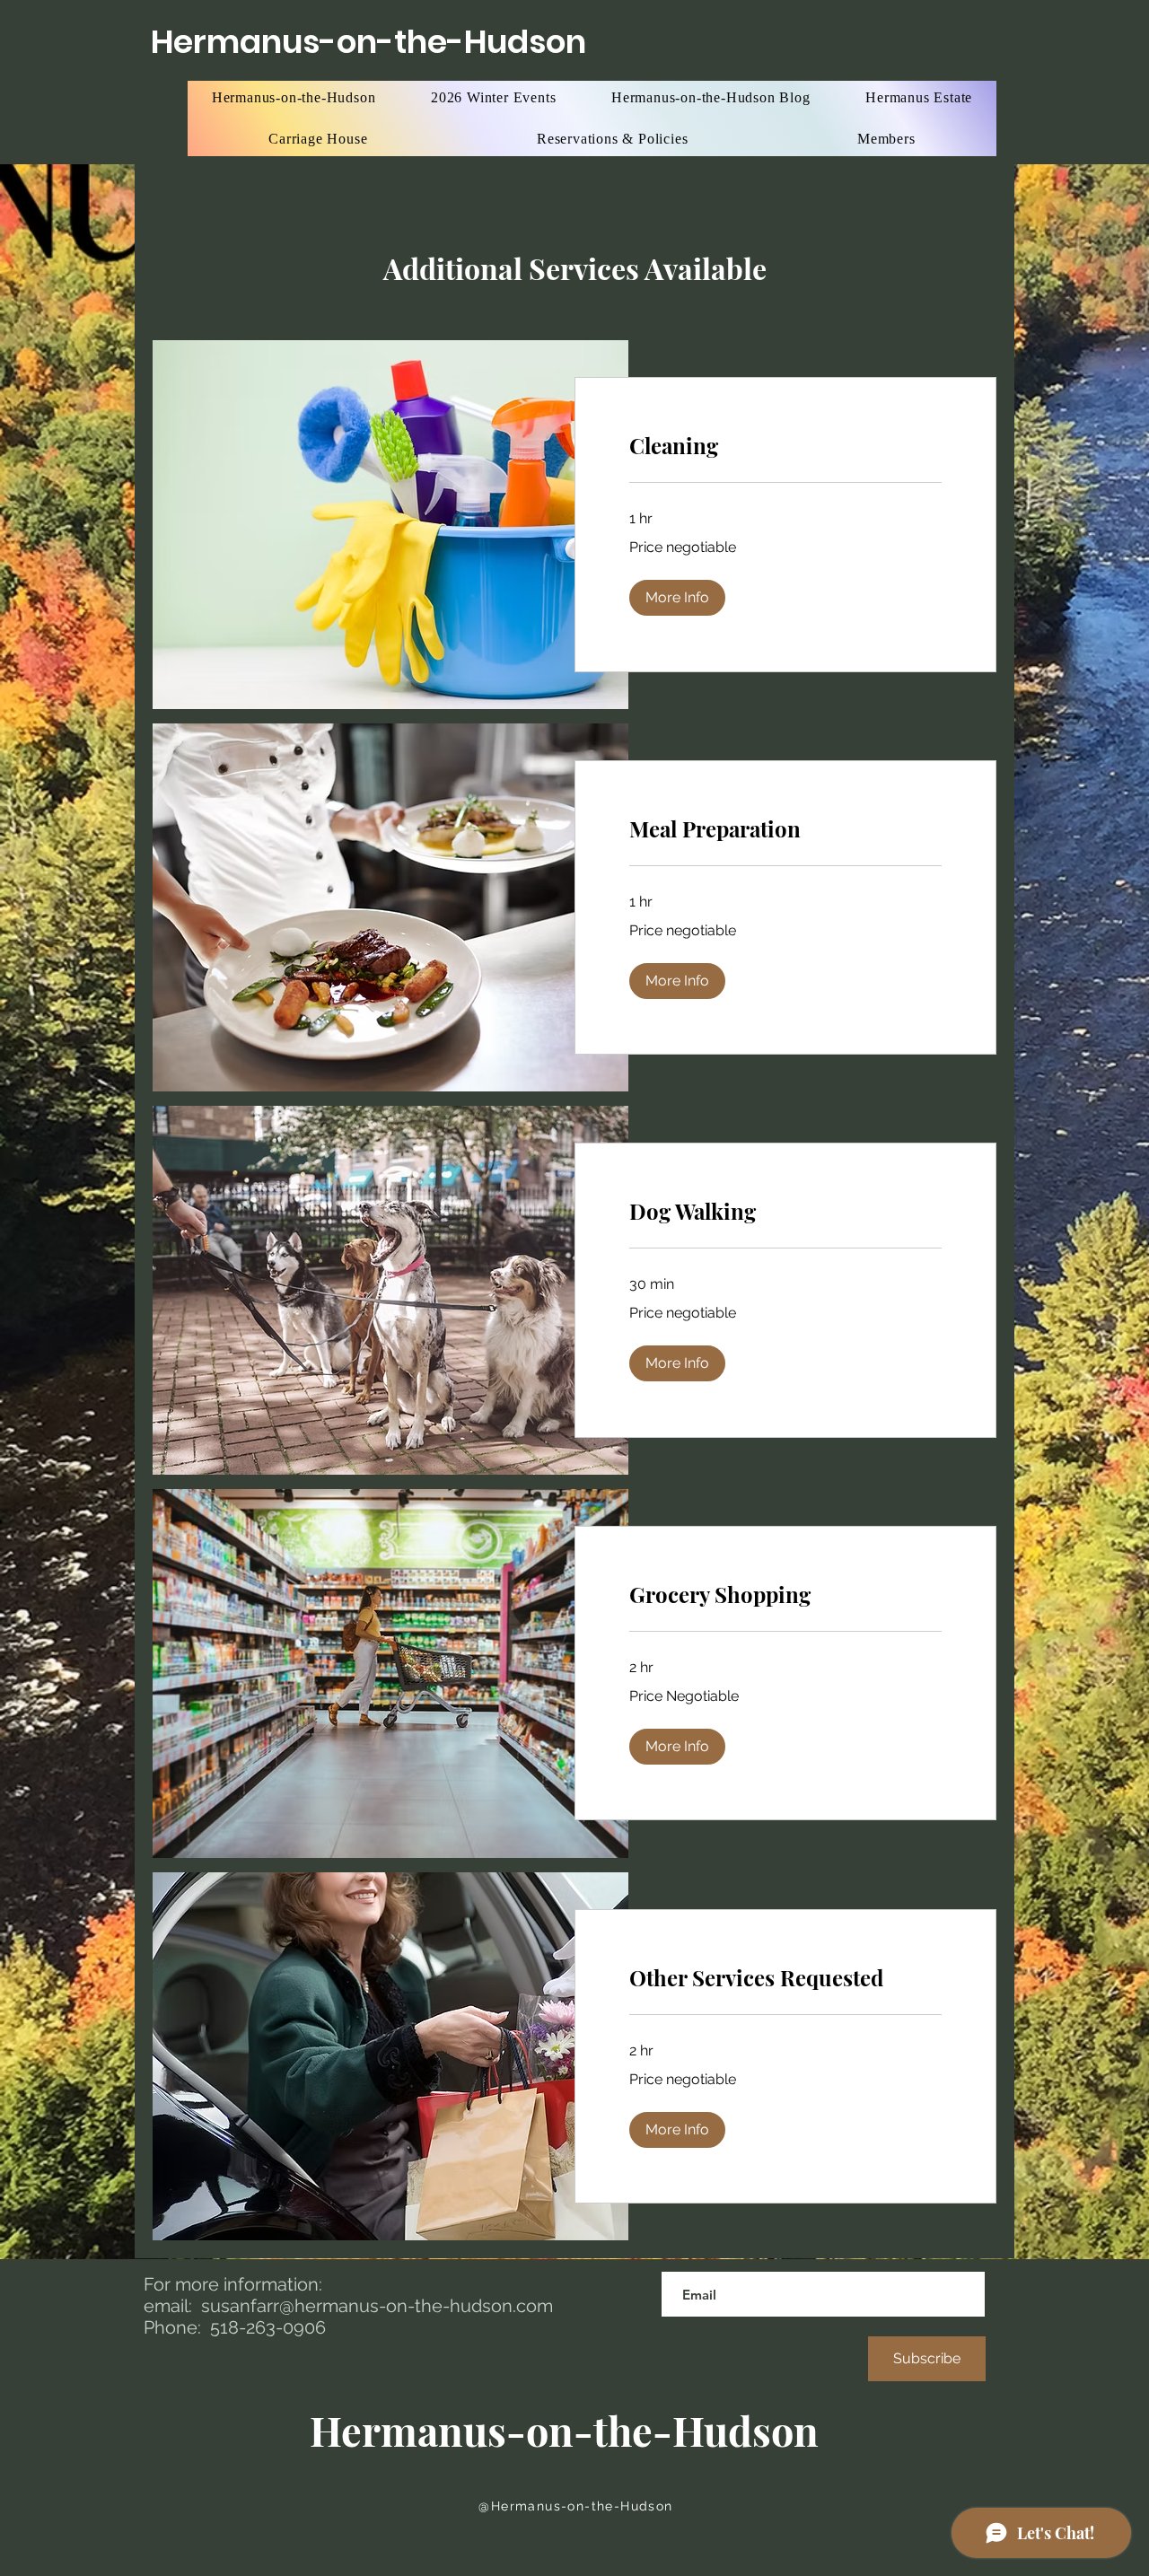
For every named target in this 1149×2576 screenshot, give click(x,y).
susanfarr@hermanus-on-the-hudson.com (377, 2306)
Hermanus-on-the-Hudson (368, 42)
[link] (785, 446)
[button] (677, 598)
